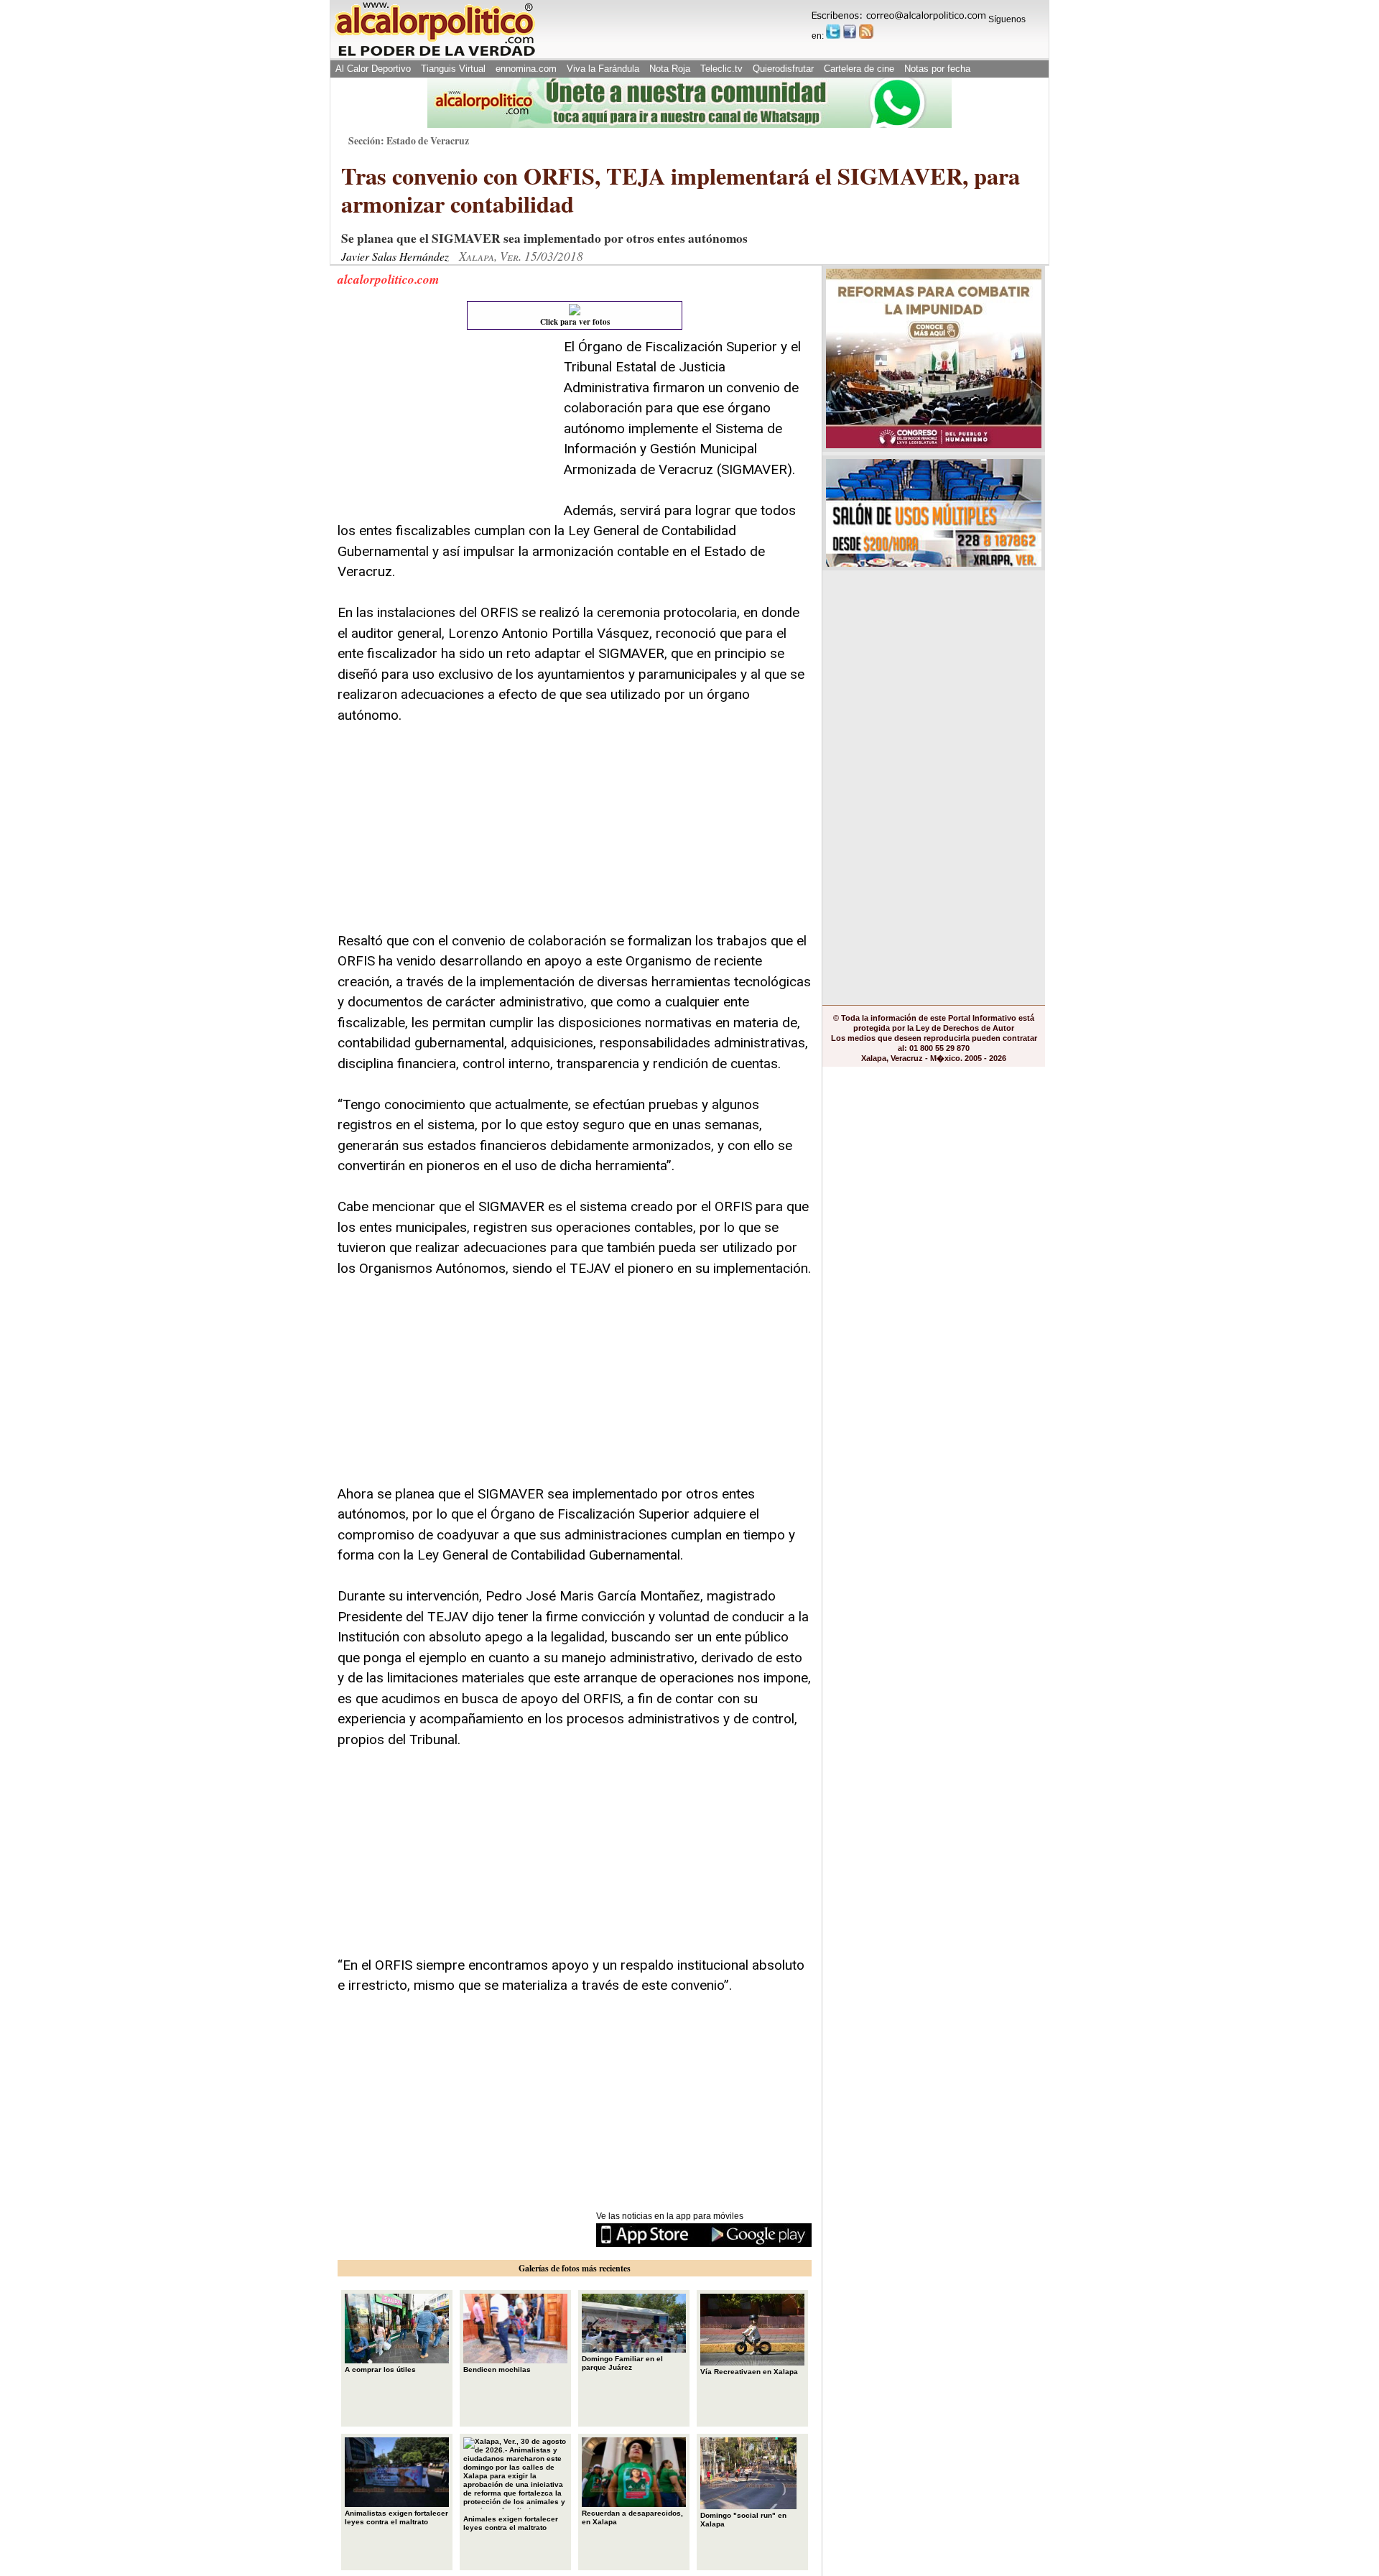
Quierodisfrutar (783, 69)
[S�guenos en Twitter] (833, 32)
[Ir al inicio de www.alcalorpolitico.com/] (435, 55)
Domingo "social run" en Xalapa (743, 2520)
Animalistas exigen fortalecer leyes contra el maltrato (396, 2517)
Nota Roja (670, 69)
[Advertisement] (445, 427)
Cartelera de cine (859, 69)
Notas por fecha (937, 69)
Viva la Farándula (603, 69)
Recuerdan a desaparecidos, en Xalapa (632, 2517)
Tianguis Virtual (453, 69)
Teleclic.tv (721, 69)
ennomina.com (526, 69)
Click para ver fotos (575, 322)
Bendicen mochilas (497, 2369)
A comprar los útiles (380, 2369)
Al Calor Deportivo (373, 69)
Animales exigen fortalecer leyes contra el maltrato (511, 2523)
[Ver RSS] (866, 32)
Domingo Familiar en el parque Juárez (622, 2363)
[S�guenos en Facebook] (850, 32)
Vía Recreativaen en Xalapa (749, 2372)
